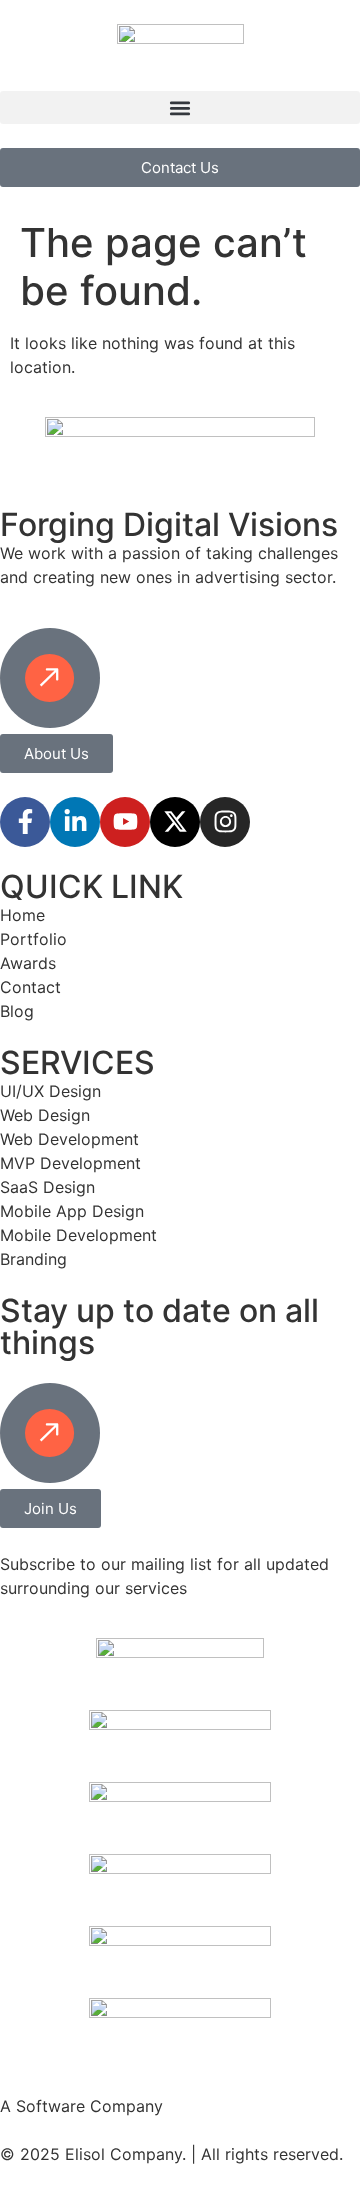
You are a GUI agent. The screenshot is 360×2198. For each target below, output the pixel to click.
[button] (180, 107)
